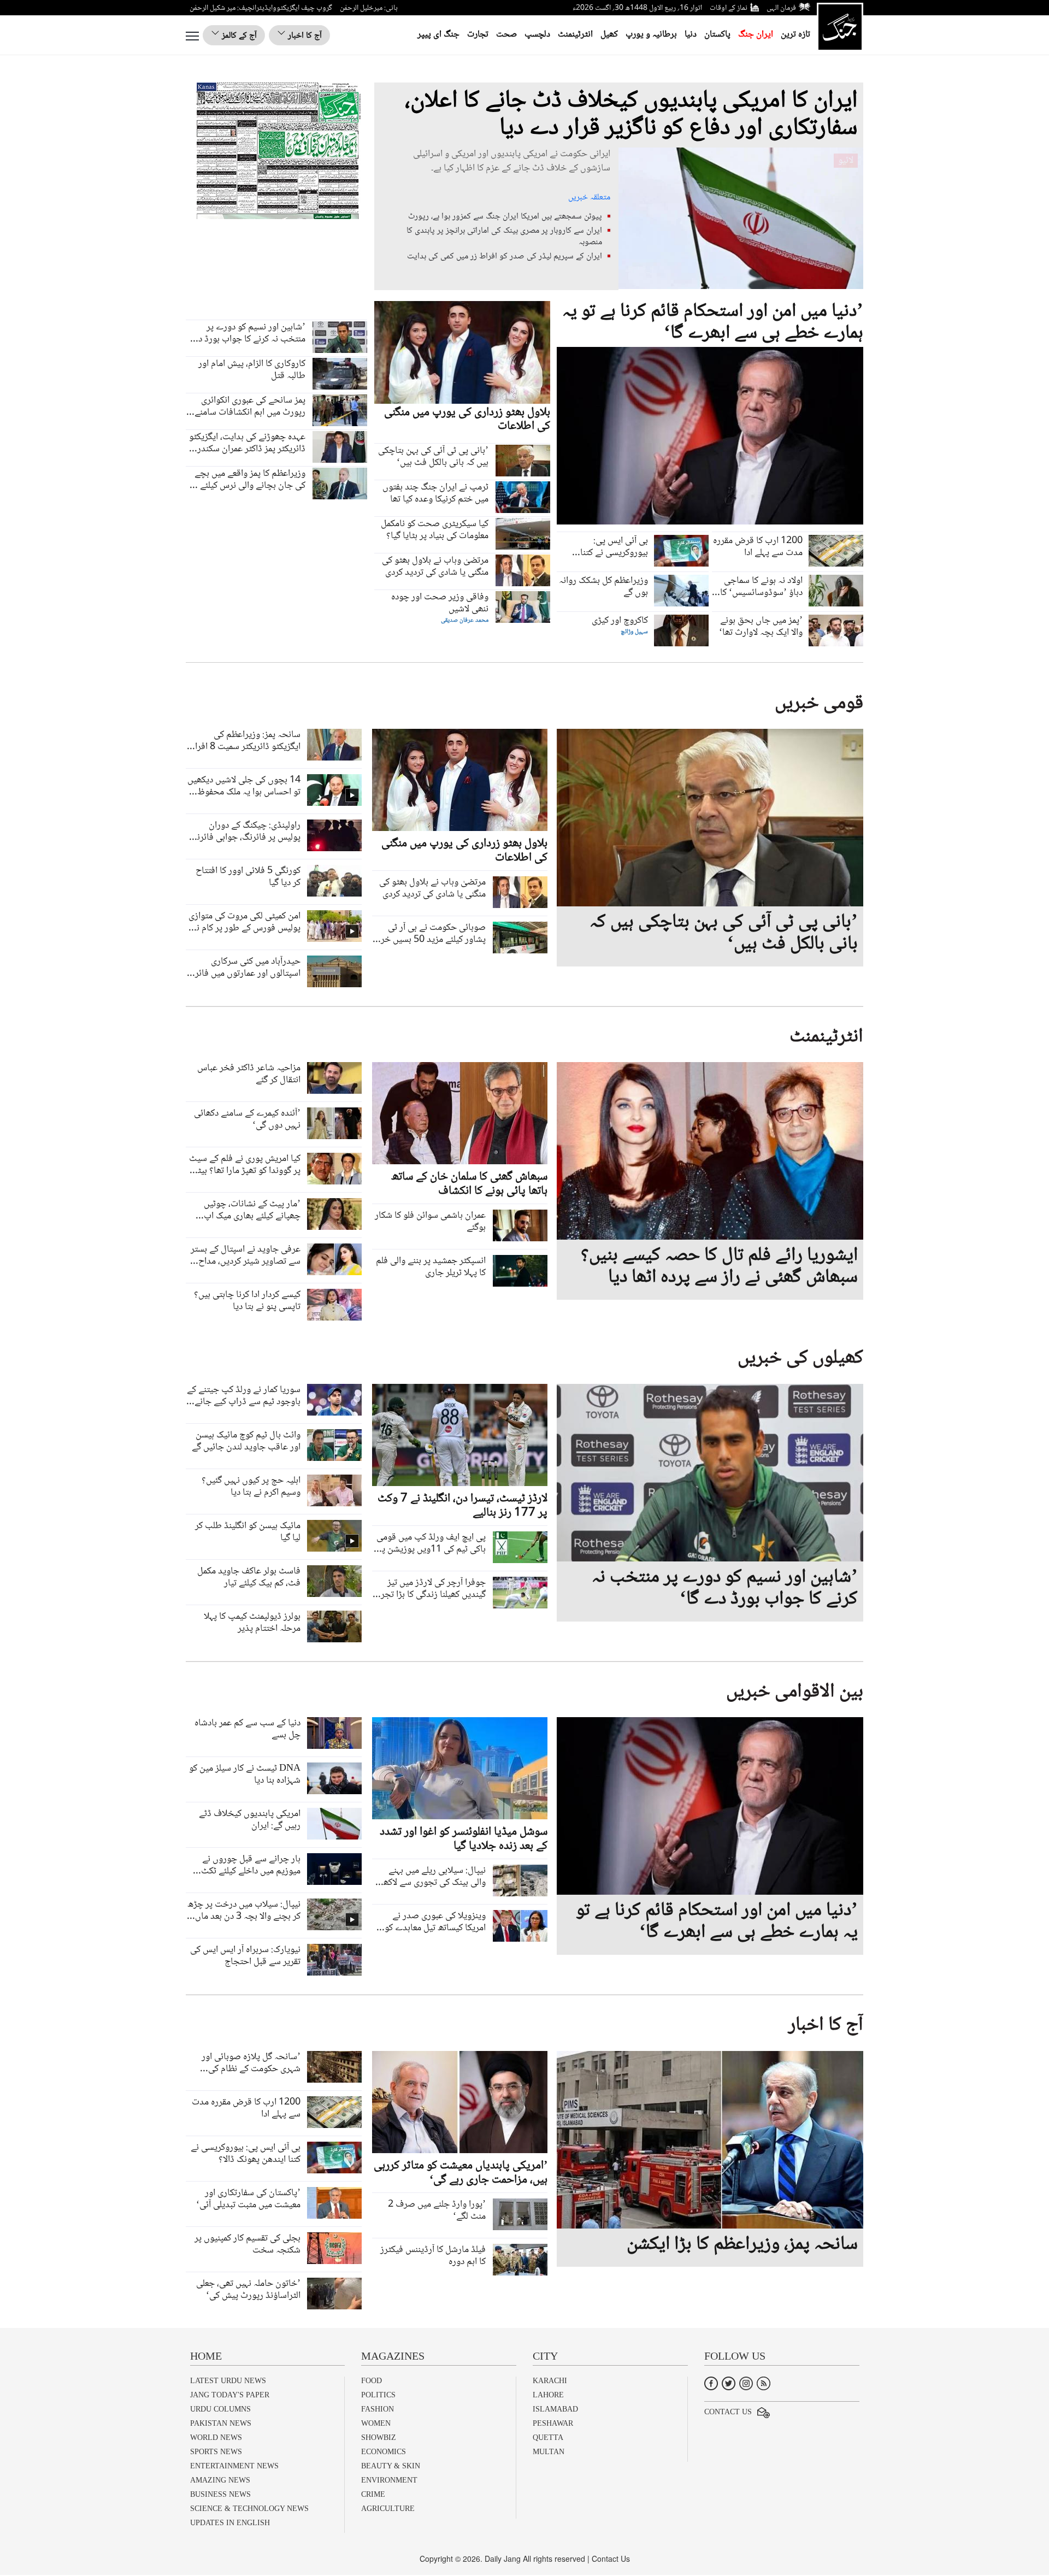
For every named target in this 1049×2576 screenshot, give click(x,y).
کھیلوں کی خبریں (800, 1358)
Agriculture (388, 2509)
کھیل (609, 35)
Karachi (550, 2381)
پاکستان (717, 35)
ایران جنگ (756, 35)
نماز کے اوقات (729, 8)
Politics (378, 2395)
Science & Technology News (249, 2509)
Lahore (548, 2395)
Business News (220, 2494)
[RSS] (764, 2382)
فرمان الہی (781, 8)
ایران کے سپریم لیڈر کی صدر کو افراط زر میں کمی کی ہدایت (505, 257)
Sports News (216, 2452)
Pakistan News (221, 2423)
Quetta (548, 2438)
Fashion (378, 2409)
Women (376, 2423)
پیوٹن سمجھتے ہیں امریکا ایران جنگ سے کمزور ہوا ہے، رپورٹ (505, 217)
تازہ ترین (795, 35)
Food (372, 2381)
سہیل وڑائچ (634, 632)
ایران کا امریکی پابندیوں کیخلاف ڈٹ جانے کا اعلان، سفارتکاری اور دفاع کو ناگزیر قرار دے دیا (631, 115)
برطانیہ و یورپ (651, 35)
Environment (389, 2480)
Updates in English (230, 2523)
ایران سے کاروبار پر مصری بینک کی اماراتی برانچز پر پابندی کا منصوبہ (504, 237)
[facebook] (711, 2382)
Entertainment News (234, 2466)
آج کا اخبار (304, 36)
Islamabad (555, 2409)
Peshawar (553, 2423)
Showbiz (379, 2438)
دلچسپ (537, 35)
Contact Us (728, 2412)
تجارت (478, 35)
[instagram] (746, 2382)
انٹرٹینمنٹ (575, 35)
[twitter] (729, 2382)
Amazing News (220, 2480)
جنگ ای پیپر (438, 35)
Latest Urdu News (228, 2381)
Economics (384, 2452)
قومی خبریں (819, 704)
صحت (506, 35)
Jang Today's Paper (230, 2395)
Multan (549, 2452)
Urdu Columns (220, 2409)
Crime (373, 2494)
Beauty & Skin (391, 2466)
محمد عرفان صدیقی (465, 620)
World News (216, 2438)
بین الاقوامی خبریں (795, 1692)
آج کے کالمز (238, 36)
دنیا (691, 35)
